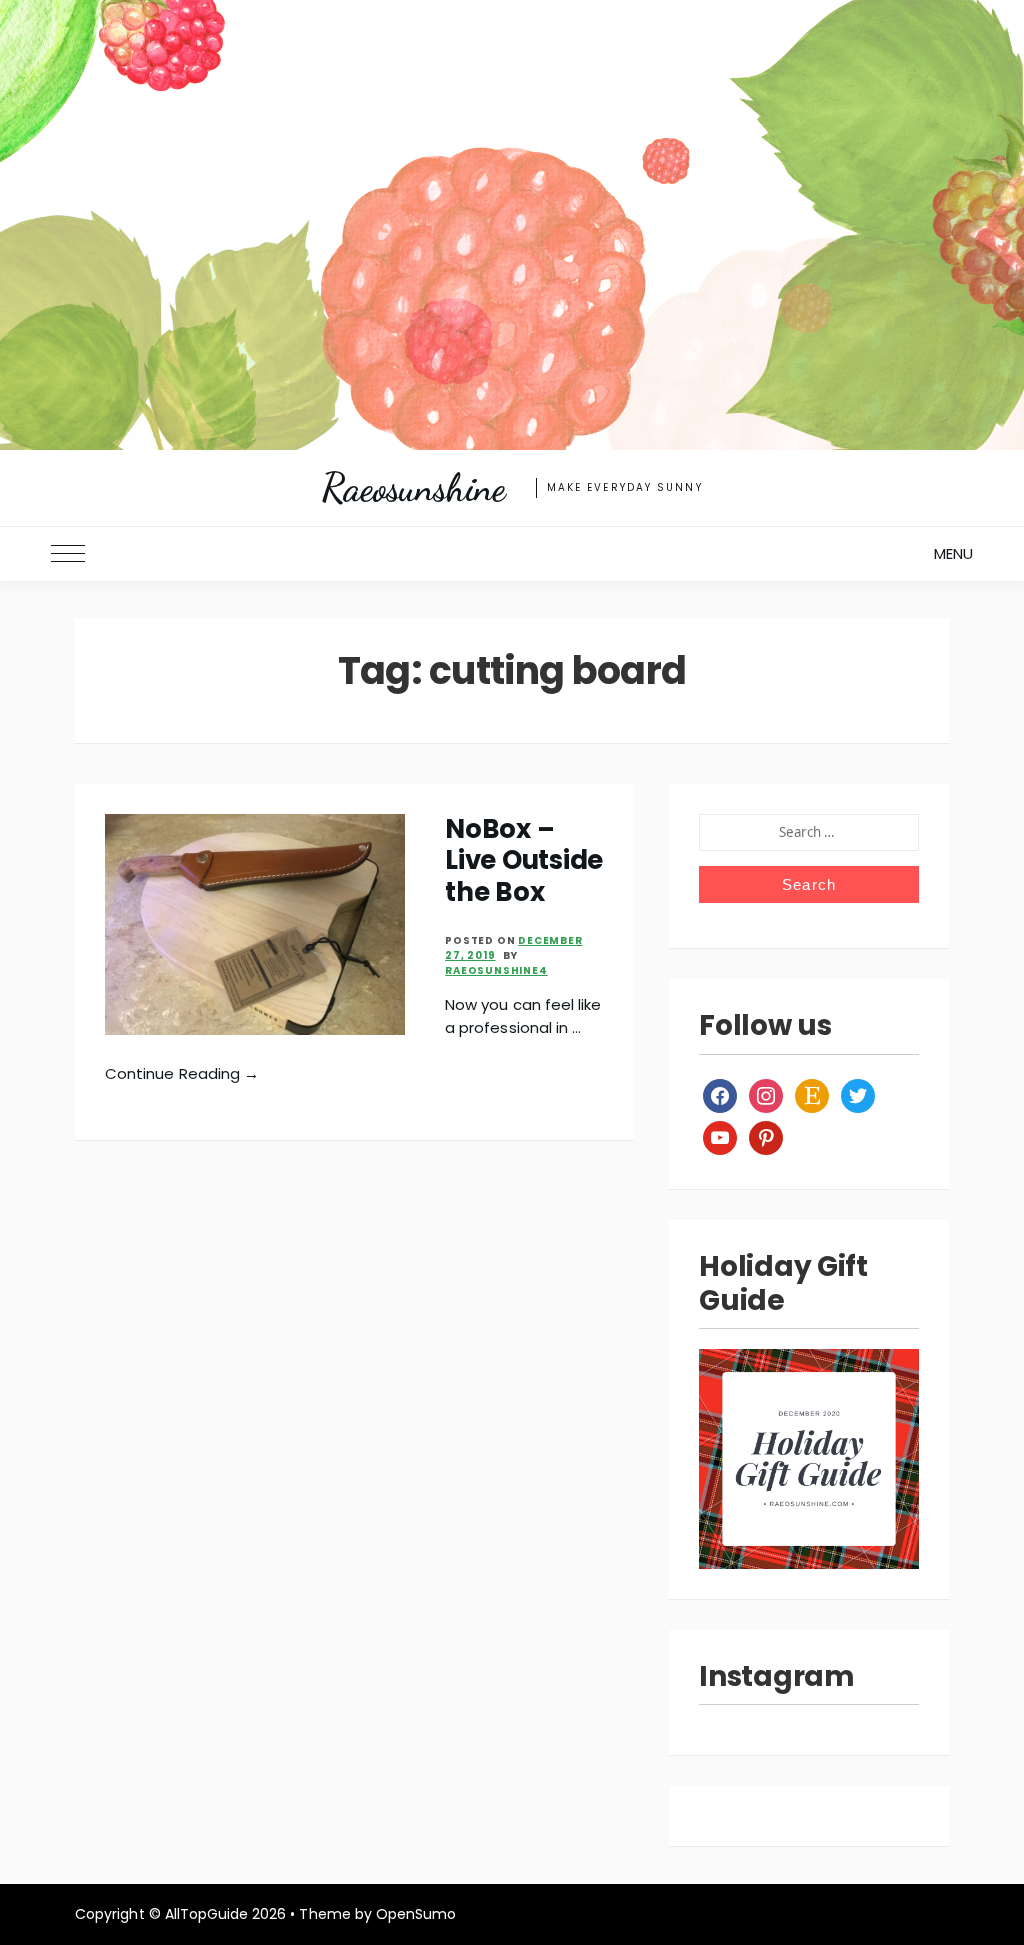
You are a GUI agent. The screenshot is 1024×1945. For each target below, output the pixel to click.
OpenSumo (416, 1914)
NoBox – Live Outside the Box (524, 860)
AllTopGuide (206, 1914)
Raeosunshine (413, 488)
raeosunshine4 (496, 970)
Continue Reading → (182, 1073)
